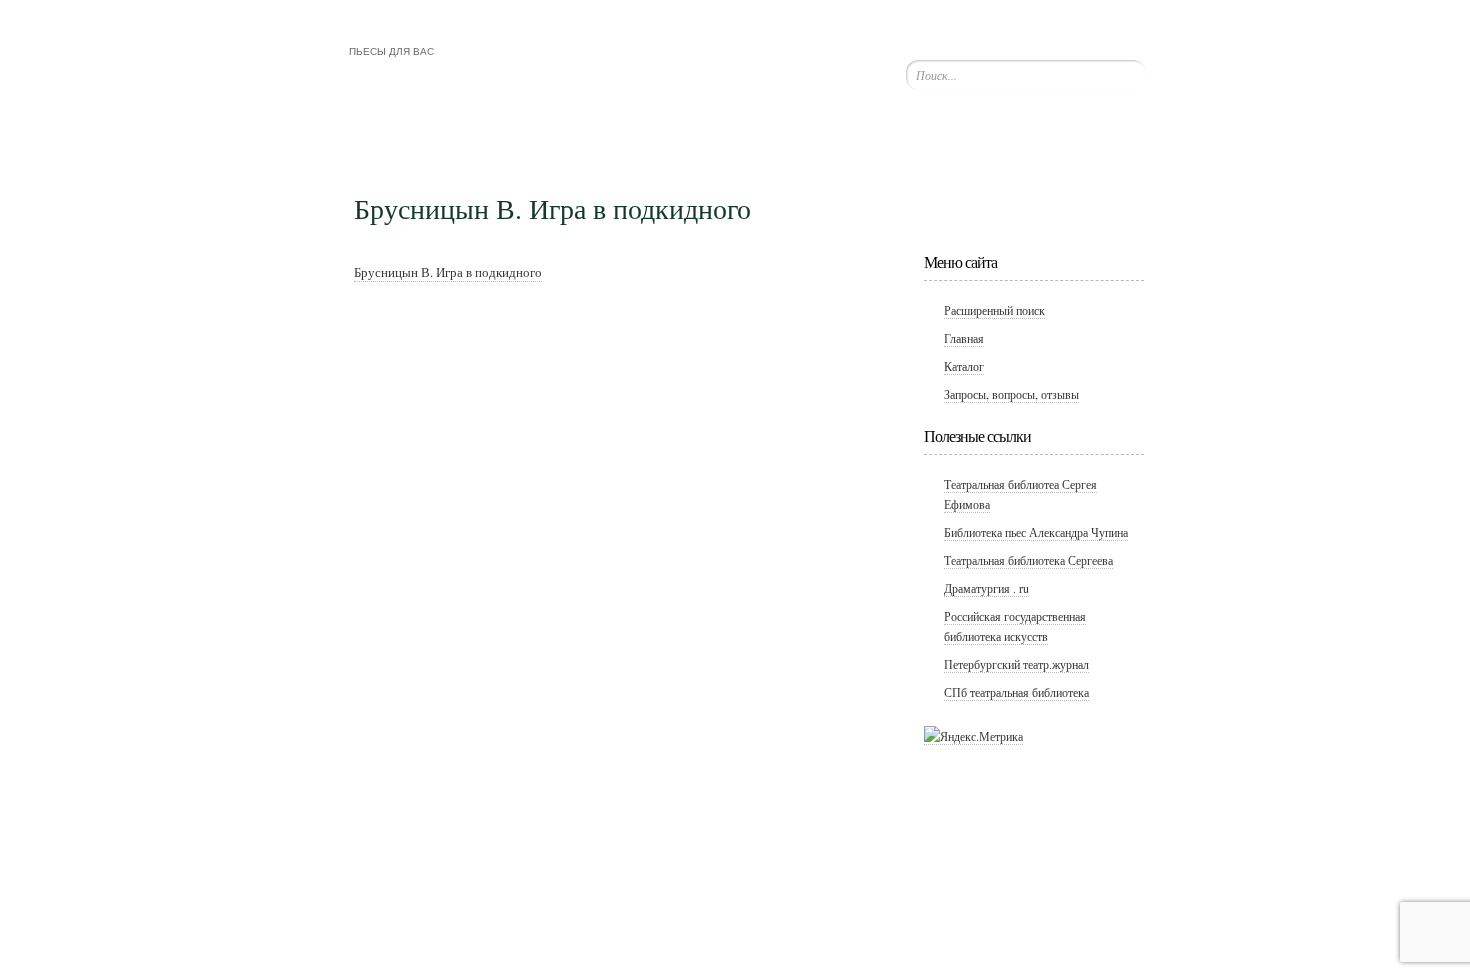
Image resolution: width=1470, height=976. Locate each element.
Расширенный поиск (994, 310)
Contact (1029, 202)
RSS (1081, 157)
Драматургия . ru (986, 588)
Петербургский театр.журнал (1016, 664)
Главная (964, 338)
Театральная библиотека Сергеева (1028, 560)
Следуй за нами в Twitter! (947, 157)
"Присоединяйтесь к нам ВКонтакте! (1014, 157)
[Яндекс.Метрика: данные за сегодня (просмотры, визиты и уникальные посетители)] (973, 736)
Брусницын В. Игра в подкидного (448, 272)
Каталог (964, 366)
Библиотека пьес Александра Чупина (1036, 532)
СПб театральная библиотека (1016, 692)
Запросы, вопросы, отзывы (1011, 394)
